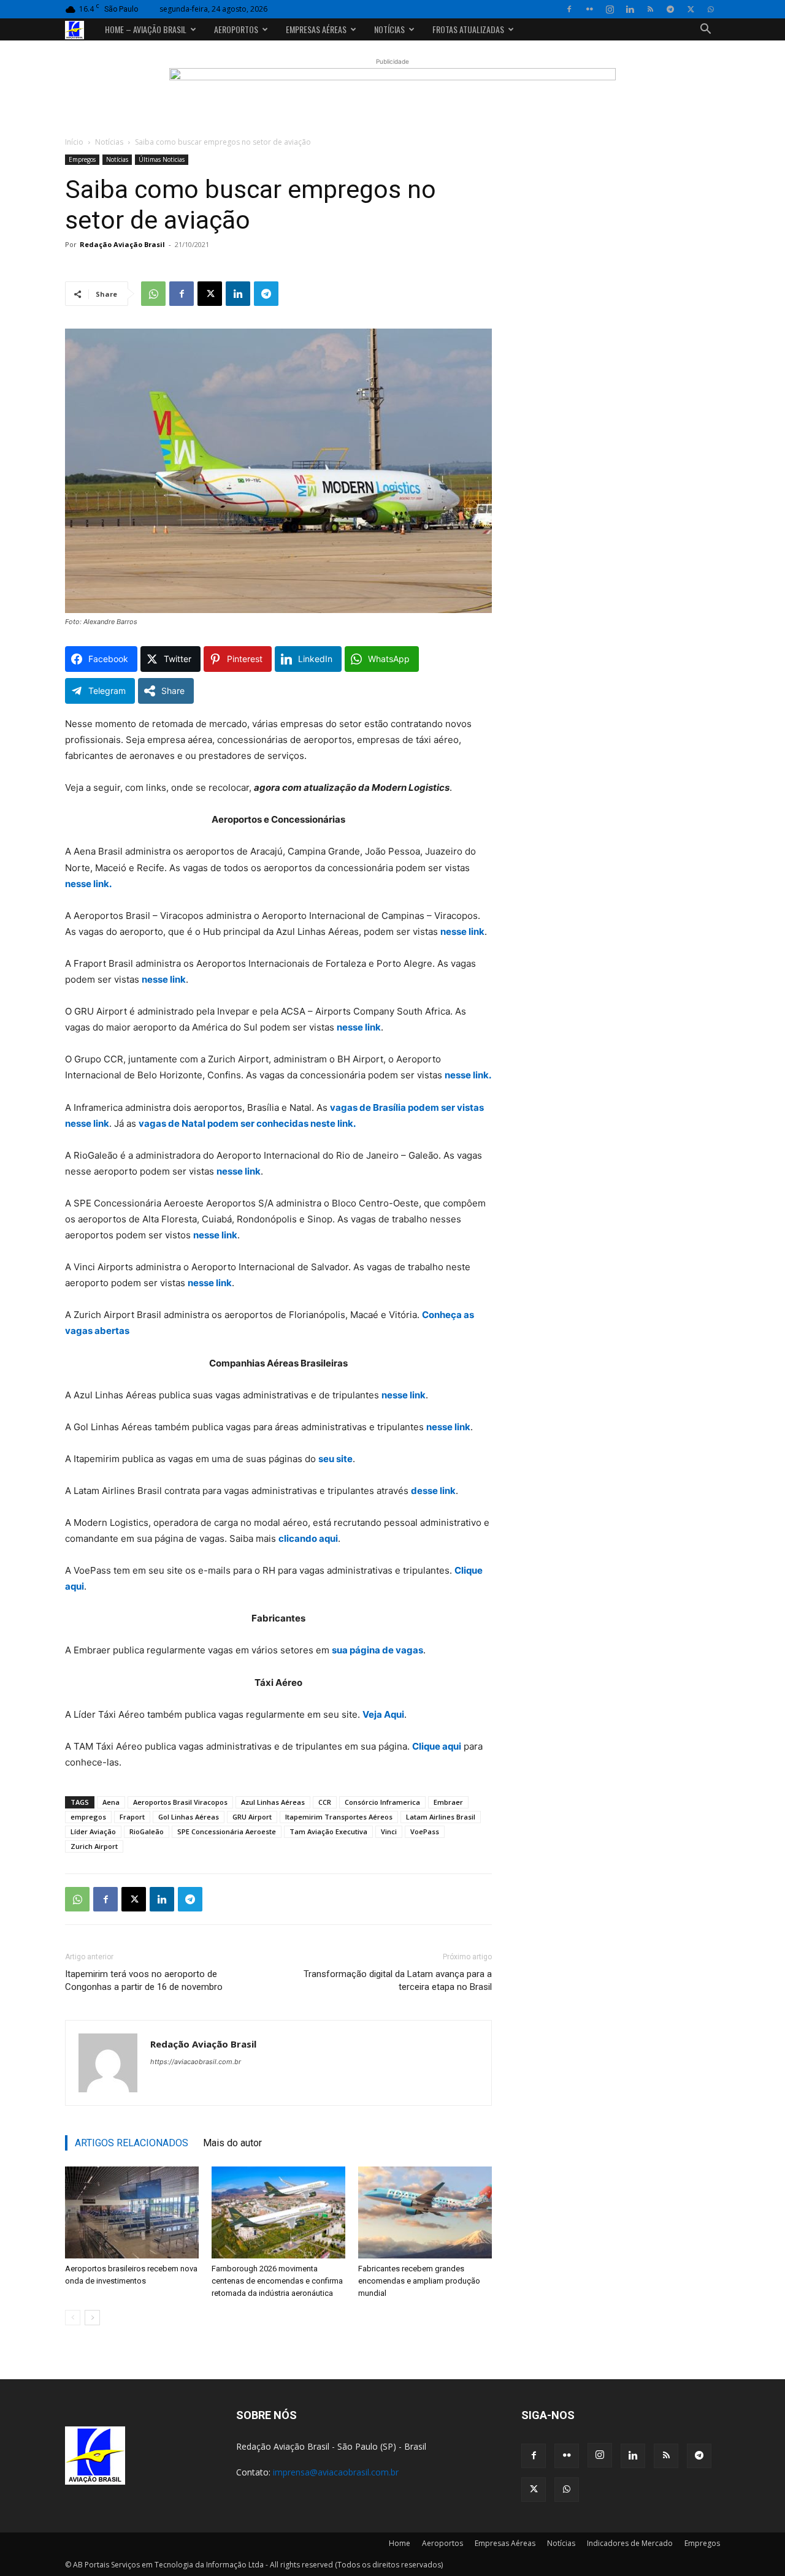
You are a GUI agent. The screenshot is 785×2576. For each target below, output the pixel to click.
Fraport (132, 1817)
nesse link (462, 932)
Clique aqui (437, 1746)
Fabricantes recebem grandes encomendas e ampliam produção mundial (419, 2281)
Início (74, 142)
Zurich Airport (94, 1846)
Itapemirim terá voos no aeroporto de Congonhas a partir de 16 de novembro (144, 1980)
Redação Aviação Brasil (122, 244)
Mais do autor (232, 2143)
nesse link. (88, 884)
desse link (433, 1491)
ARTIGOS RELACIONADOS (132, 2143)
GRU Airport (252, 1817)
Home (400, 2543)
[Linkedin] (630, 9)
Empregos (82, 159)
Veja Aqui (383, 1714)
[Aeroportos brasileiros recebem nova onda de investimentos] (132, 2212)
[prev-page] (73, 2318)
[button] (705, 30)
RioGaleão (147, 1831)
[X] (691, 9)
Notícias (389, 29)
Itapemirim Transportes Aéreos (339, 1817)
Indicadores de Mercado (630, 2543)
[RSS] (650, 9)
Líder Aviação (93, 1831)
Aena (111, 1802)
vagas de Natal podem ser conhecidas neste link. (247, 1123)
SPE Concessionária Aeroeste (227, 1831)
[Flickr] (589, 9)
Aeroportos (236, 29)
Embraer (448, 1802)
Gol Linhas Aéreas (189, 1817)
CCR (325, 1802)
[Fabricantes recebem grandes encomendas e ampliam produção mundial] (425, 2212)
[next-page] (92, 2318)
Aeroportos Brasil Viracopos (180, 1802)
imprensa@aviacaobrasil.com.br (336, 2472)
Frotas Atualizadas (468, 29)
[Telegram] (670, 9)
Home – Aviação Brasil (146, 29)
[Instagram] (610, 9)
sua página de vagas (377, 1650)
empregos (88, 1817)
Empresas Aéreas (316, 29)
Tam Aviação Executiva (328, 1831)
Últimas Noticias (162, 159)
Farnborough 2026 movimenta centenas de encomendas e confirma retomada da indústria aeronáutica (277, 2281)
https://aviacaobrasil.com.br (196, 2062)
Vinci (389, 1831)
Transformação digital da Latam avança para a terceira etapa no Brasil (398, 1980)
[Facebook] (569, 9)
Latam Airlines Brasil (441, 1817)
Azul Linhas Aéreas (273, 1802)
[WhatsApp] (711, 9)
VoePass (425, 1831)
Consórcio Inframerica (382, 1802)
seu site (335, 1459)
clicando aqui (308, 1538)
